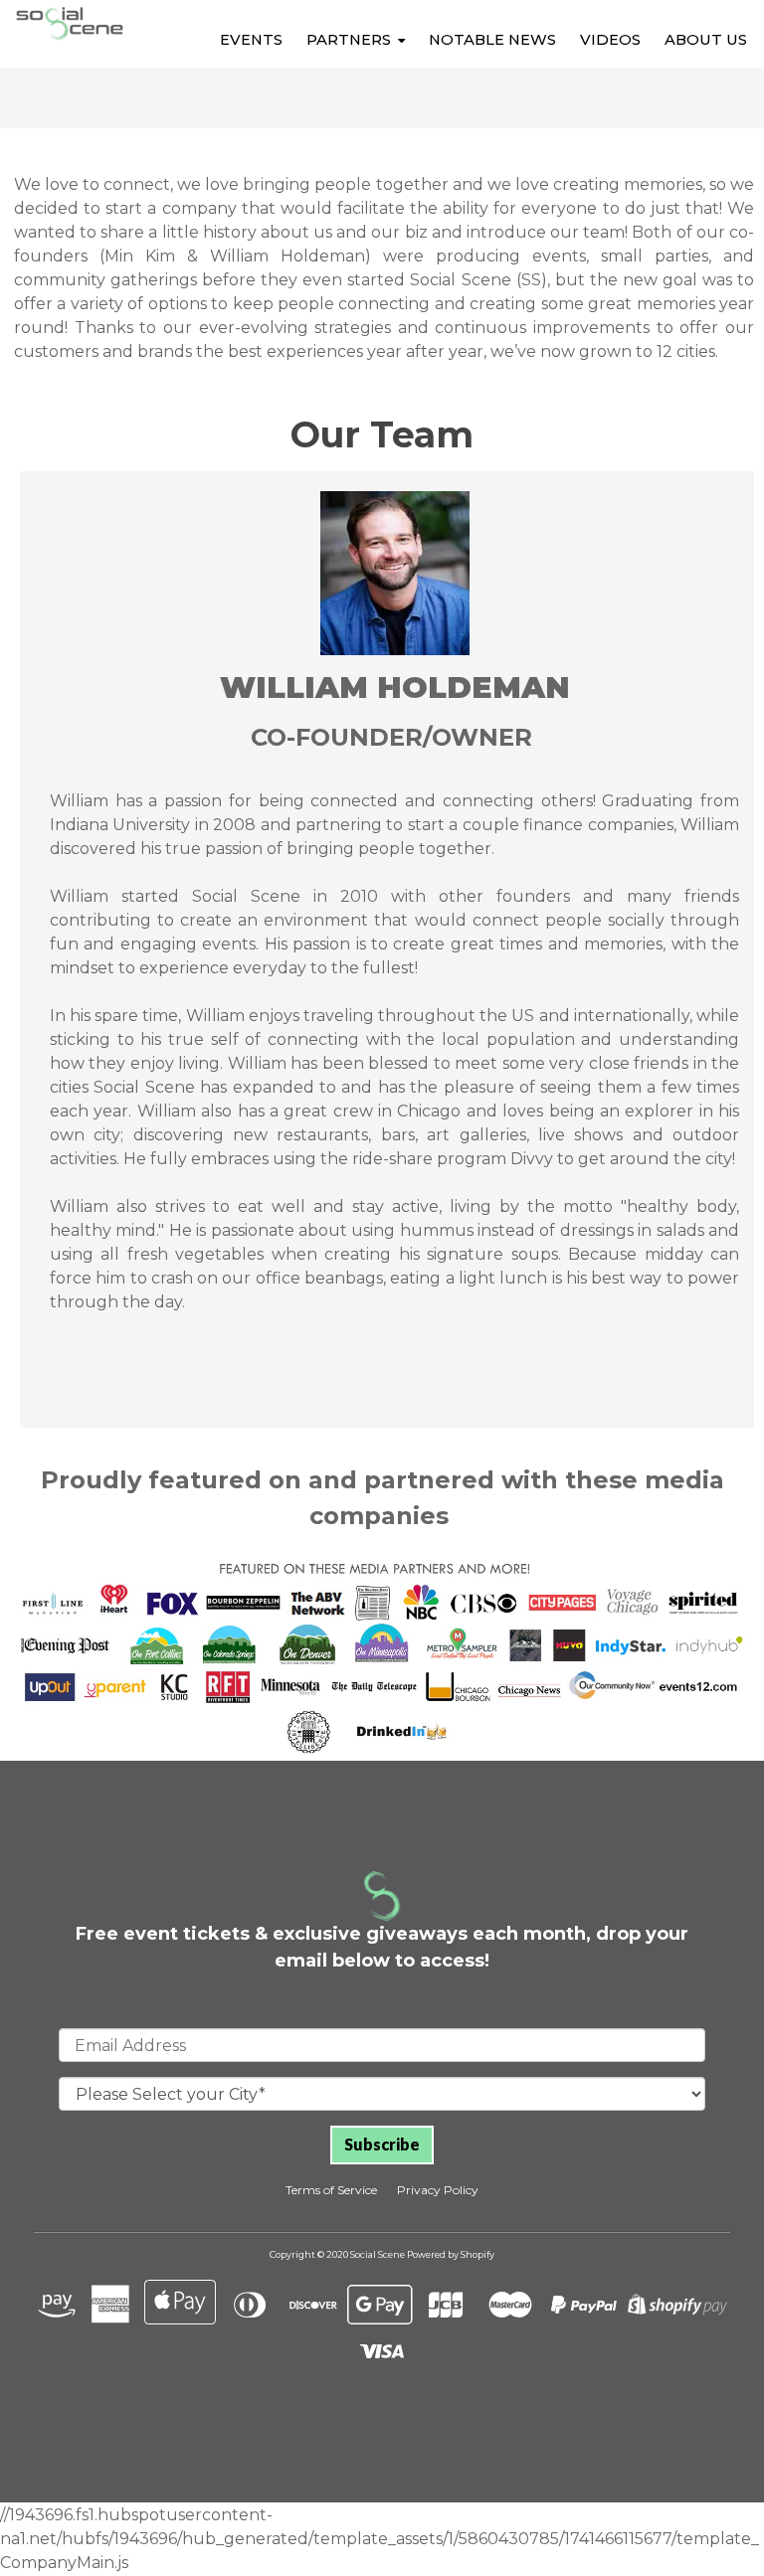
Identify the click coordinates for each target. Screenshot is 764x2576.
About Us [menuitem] (706, 40)
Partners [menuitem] (349, 40)
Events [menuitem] (251, 40)
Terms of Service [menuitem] (331, 2190)
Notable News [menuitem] (492, 40)
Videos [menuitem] (610, 40)
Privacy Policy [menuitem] (438, 2190)
